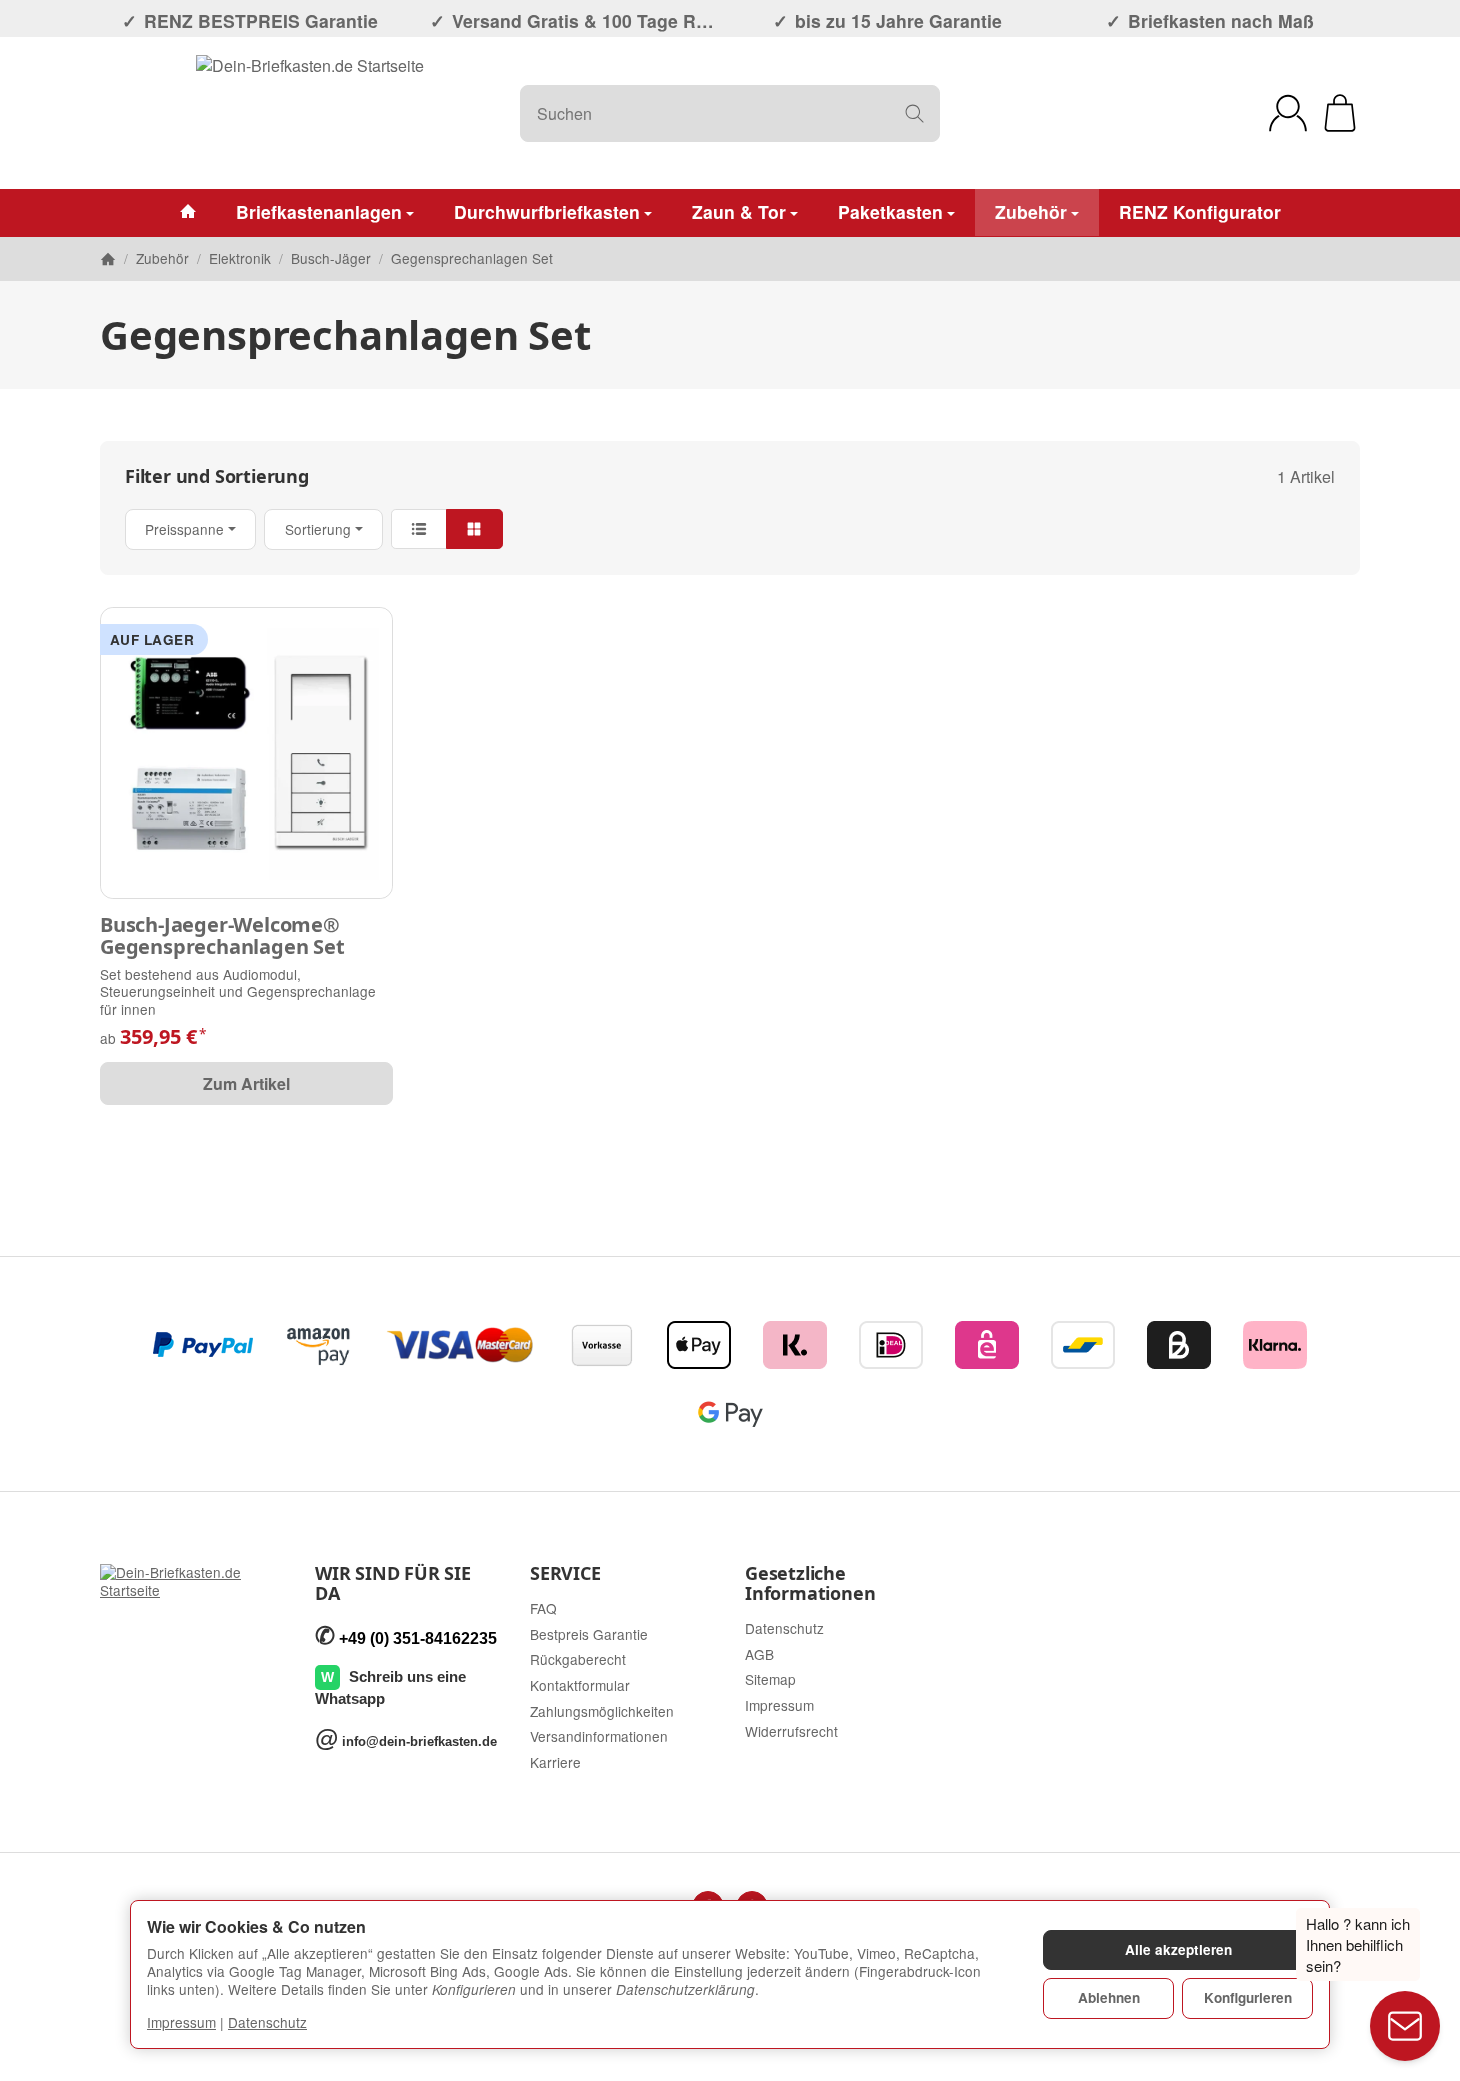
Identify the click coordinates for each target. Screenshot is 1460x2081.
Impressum (181, 2022)
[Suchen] (914, 113)
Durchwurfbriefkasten (547, 211)
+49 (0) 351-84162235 (418, 1638)
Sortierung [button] (318, 529)
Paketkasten (890, 211)
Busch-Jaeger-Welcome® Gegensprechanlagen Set (222, 936)
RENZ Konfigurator (1200, 211)
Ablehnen (1109, 1997)
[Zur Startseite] (310, 113)
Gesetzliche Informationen (810, 1584)
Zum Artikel (246, 1083)
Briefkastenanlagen (319, 211)
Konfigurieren (1248, 1997)
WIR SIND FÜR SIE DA (393, 1584)
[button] (730, 529)
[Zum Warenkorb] (1340, 113)
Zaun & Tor (739, 211)
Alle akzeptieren (1178, 1949)
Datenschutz (267, 2022)
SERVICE (565, 1574)
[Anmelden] (1288, 113)
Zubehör (1031, 211)
